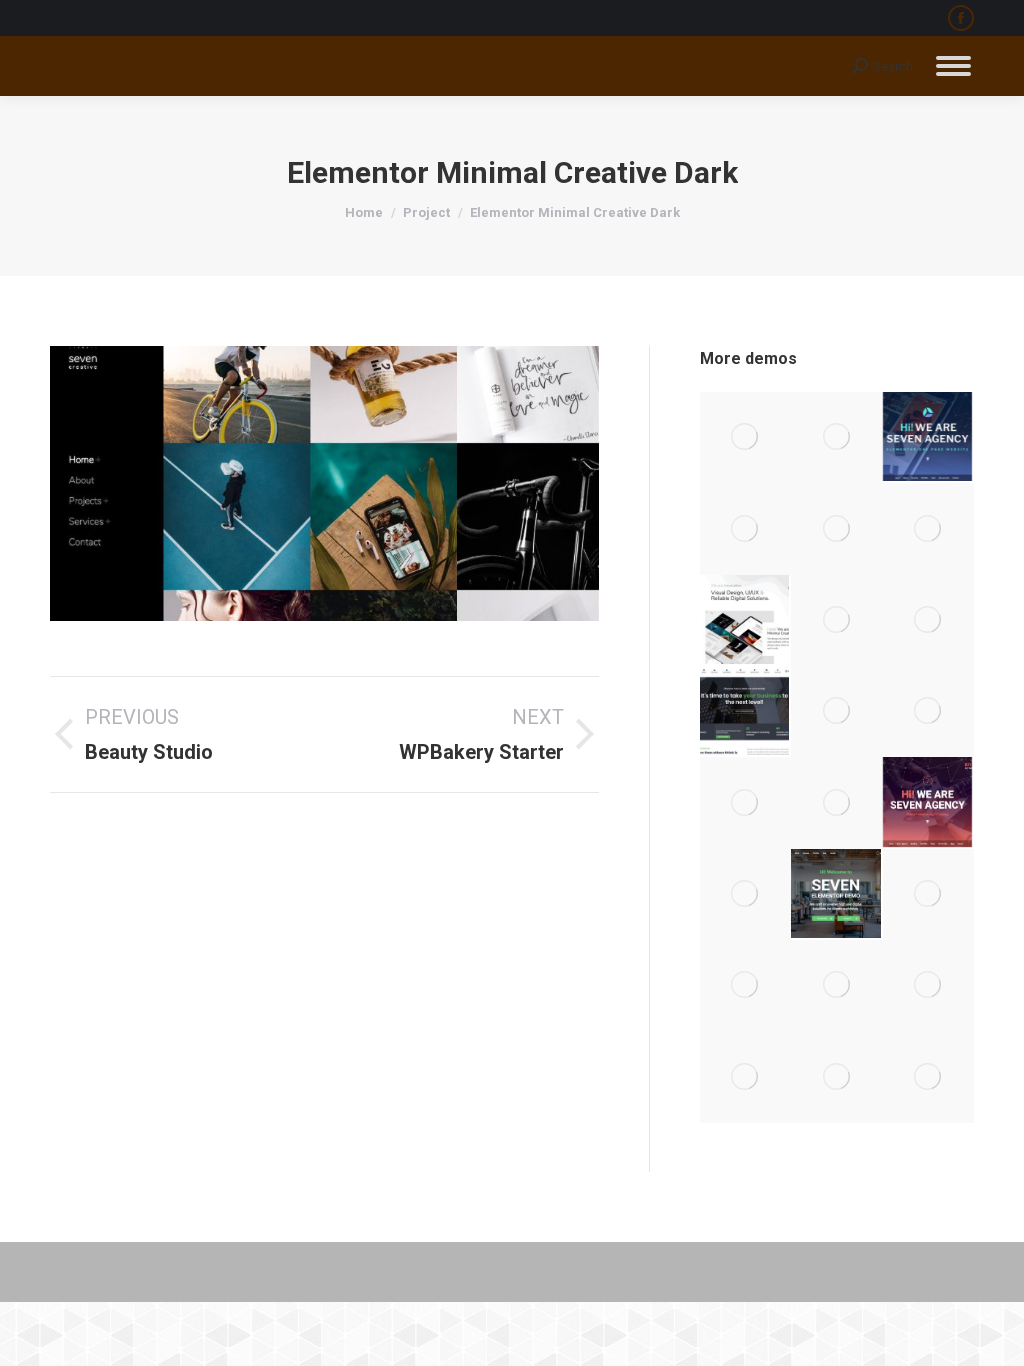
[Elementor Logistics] (928, 528)
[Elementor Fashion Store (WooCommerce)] (745, 528)
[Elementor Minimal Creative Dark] (745, 985)
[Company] (745, 802)
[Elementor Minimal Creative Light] (745, 620)
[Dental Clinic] (928, 985)
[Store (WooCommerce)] (745, 894)
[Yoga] (745, 1076)
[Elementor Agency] (928, 437)
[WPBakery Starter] (928, 894)
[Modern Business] (836, 1076)
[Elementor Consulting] (745, 711)
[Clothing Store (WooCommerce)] (928, 620)
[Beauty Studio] (836, 985)
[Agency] (928, 802)
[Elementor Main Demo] (745, 437)
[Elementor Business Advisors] (836, 711)
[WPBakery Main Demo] (836, 437)
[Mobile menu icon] (953, 66)
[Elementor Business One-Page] (836, 620)
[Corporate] (836, 802)
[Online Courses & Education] (836, 528)
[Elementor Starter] (836, 894)
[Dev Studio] (928, 1076)
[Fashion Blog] (928, 711)
